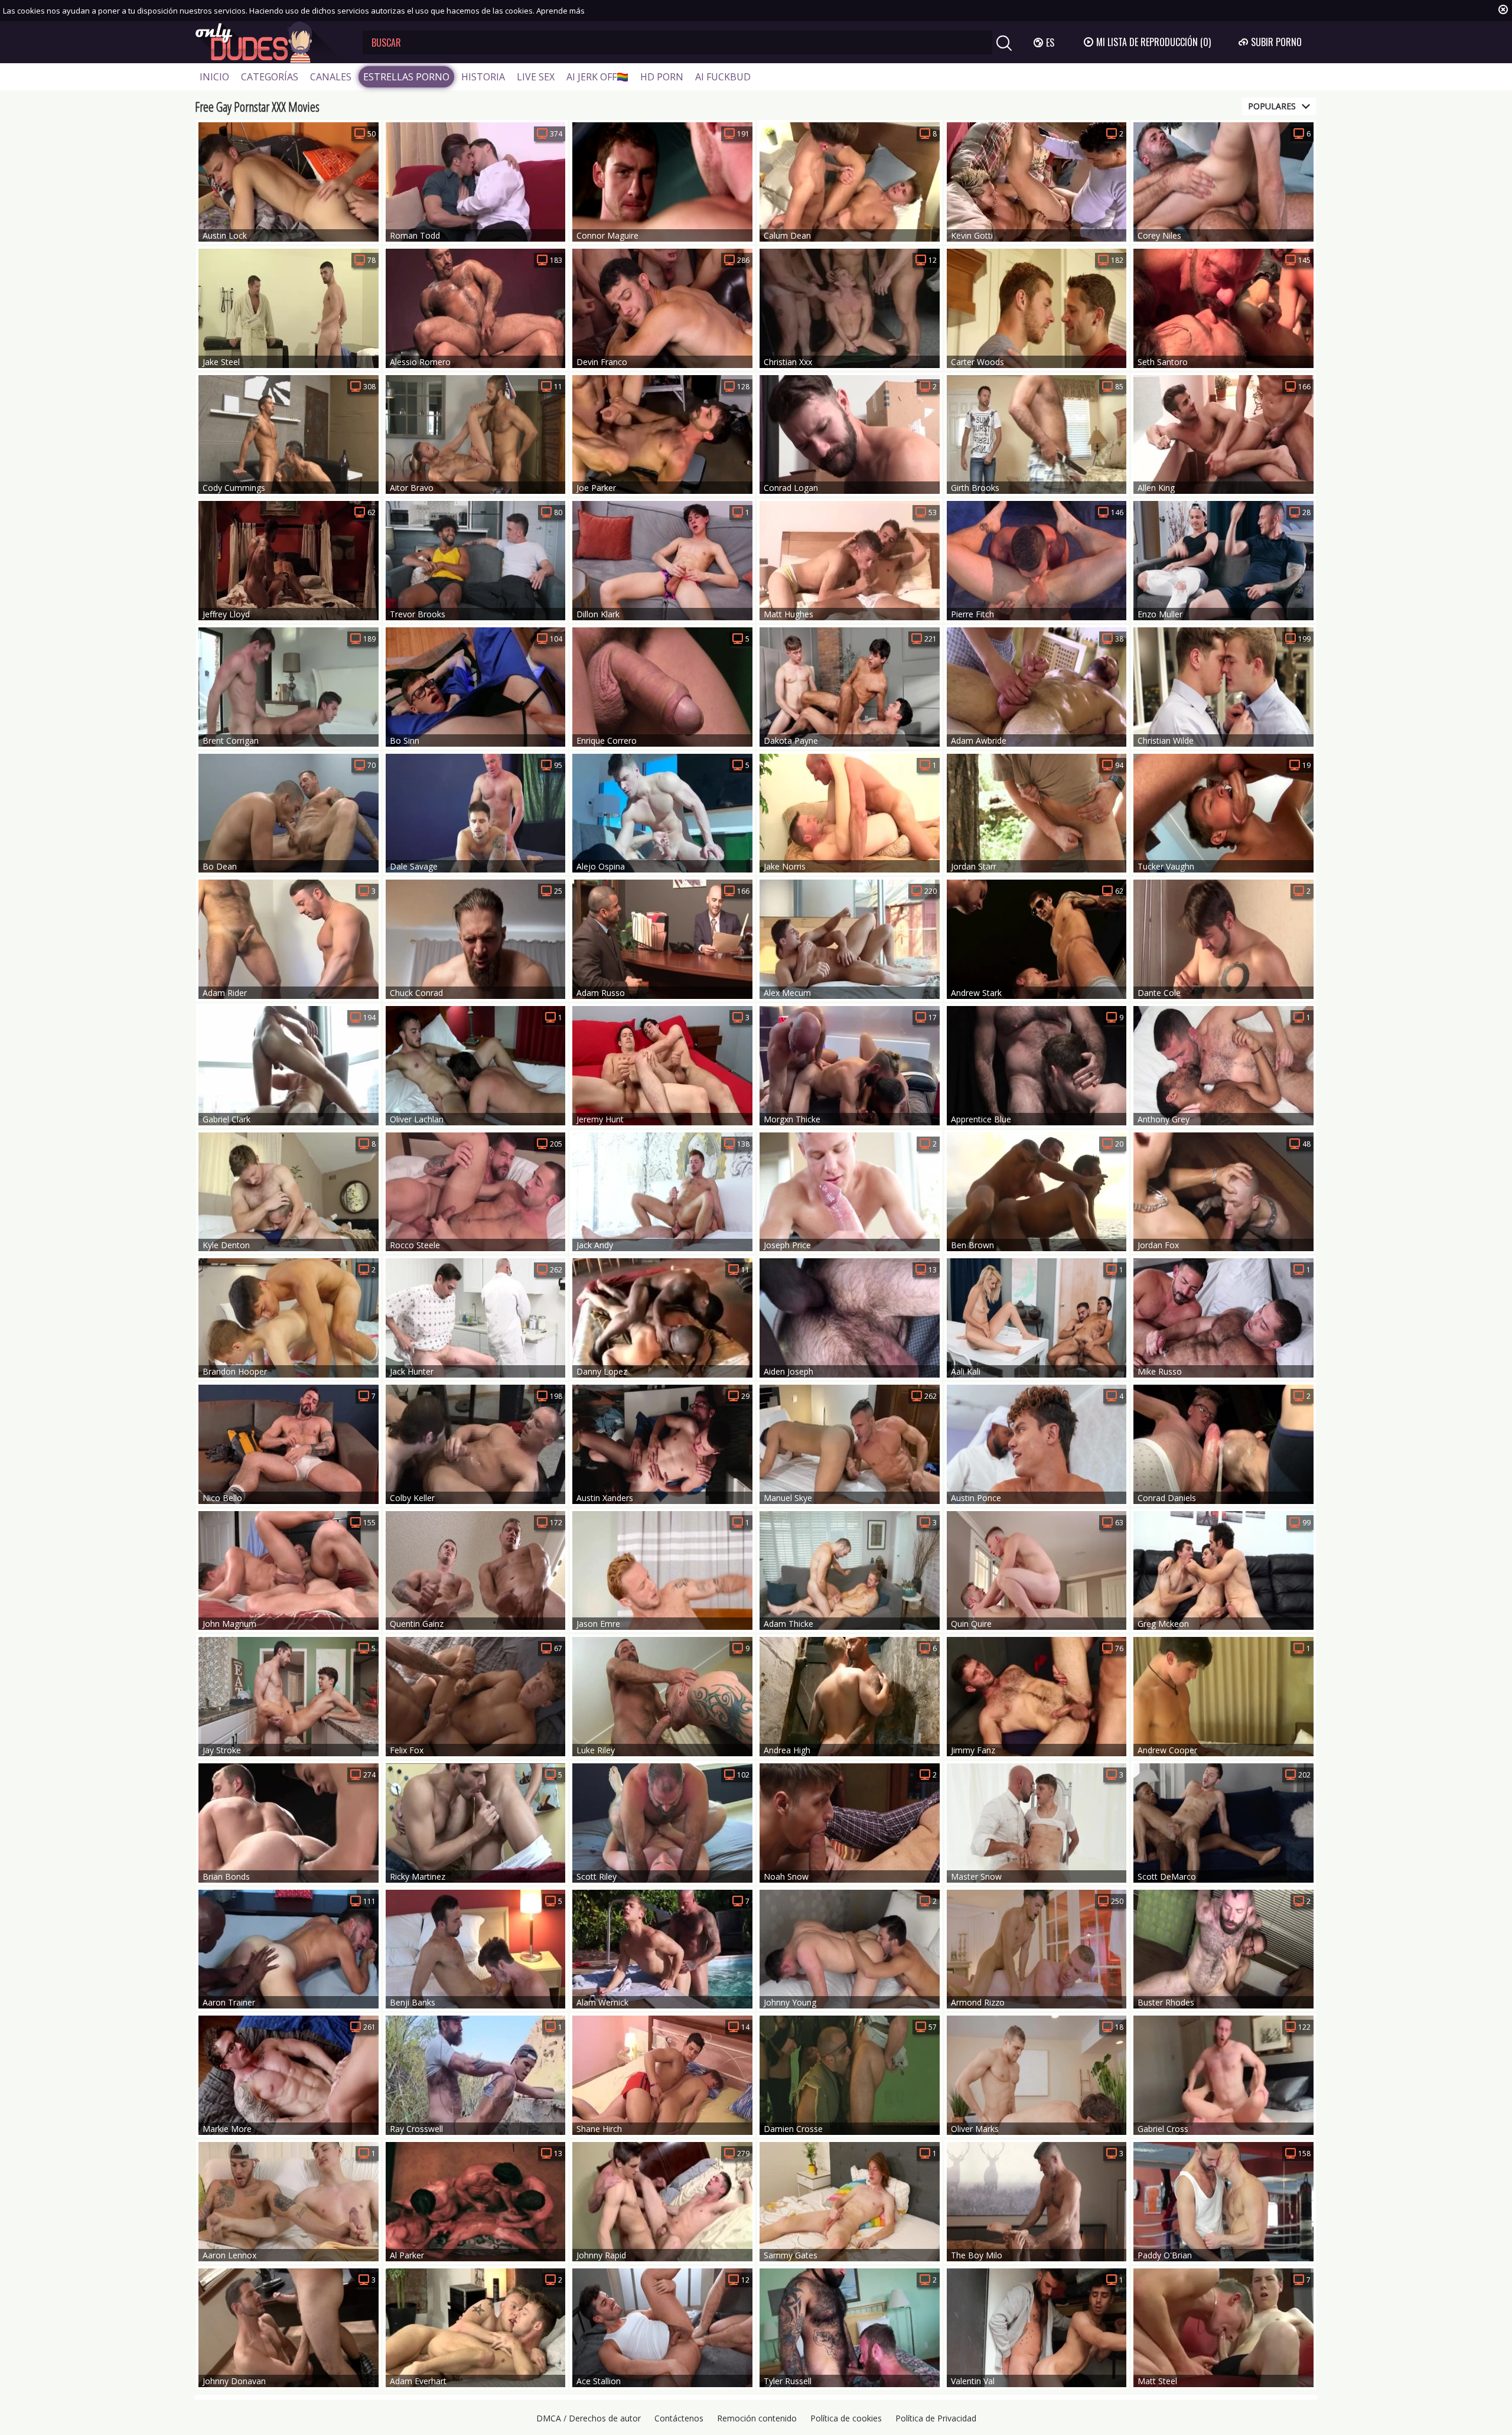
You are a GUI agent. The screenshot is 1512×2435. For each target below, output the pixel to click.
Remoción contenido (757, 2418)
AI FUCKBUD (723, 77)
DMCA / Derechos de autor (589, 2418)
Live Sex (536, 77)
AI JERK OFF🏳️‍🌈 (597, 77)
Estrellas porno (406, 77)
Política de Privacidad (936, 2418)
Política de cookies (846, 2418)
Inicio (214, 77)
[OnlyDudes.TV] (270, 42)
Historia (483, 77)
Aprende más (561, 11)
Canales (331, 77)
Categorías (270, 77)
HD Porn (662, 77)
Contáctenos (679, 2418)
